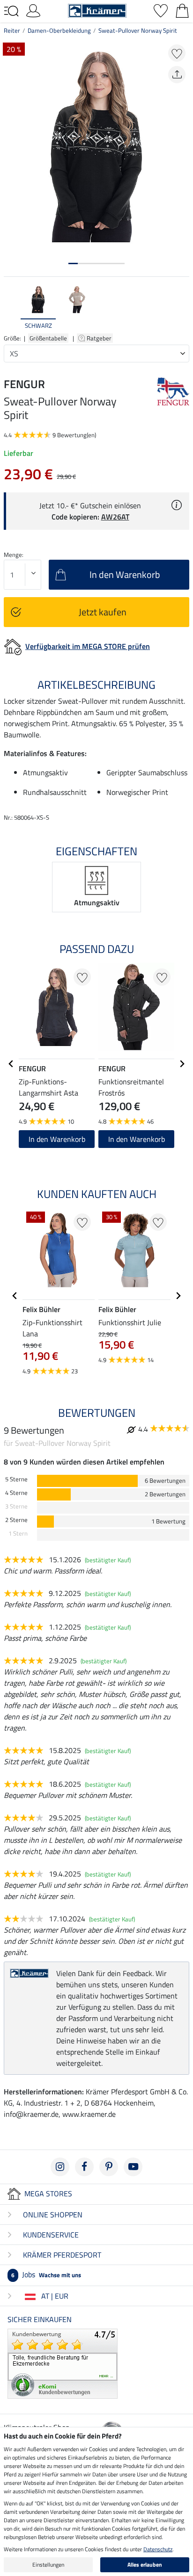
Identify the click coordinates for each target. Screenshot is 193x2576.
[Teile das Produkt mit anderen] (177, 75)
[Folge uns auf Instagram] (60, 2167)
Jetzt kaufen (103, 612)
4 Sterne (16, 1493)
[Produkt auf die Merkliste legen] (177, 53)
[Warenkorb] (182, 10)
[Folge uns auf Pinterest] (109, 2167)
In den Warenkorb (57, 1139)
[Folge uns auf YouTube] (133, 2167)
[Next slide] (182, 307)
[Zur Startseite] (97, 10)
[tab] (73, 263)
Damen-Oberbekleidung (59, 30)
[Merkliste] (161, 10)
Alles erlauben (145, 2565)
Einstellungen (48, 2565)
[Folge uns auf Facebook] (84, 2167)
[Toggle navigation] (11, 11)
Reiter (12, 30)
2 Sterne (16, 1520)
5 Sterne (16, 1479)
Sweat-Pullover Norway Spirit (138, 30)
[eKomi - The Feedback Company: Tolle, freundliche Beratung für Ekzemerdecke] (63, 2363)
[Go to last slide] (11, 1064)
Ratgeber (100, 338)
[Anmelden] (33, 10)
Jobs (46, 2274)
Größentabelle (48, 338)
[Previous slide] (11, 307)
